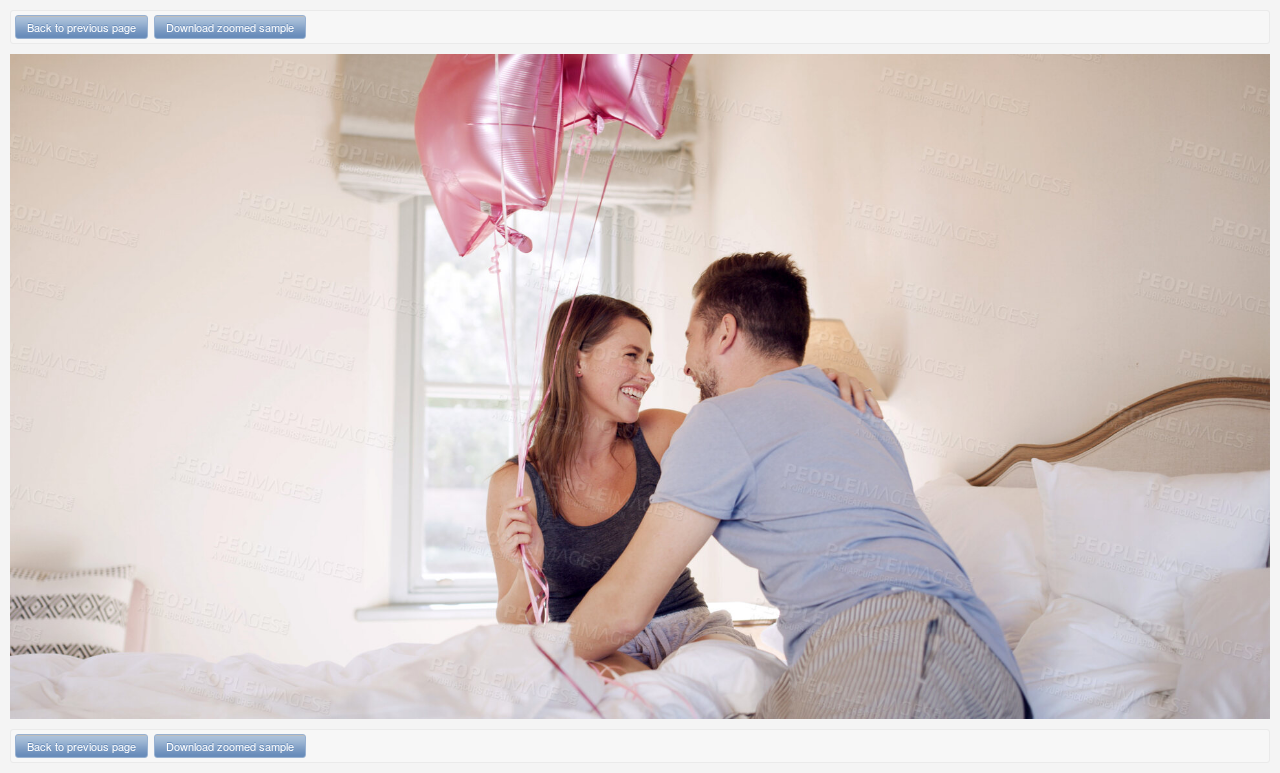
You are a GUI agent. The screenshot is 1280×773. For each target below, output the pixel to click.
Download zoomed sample (230, 27)
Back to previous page (81, 27)
